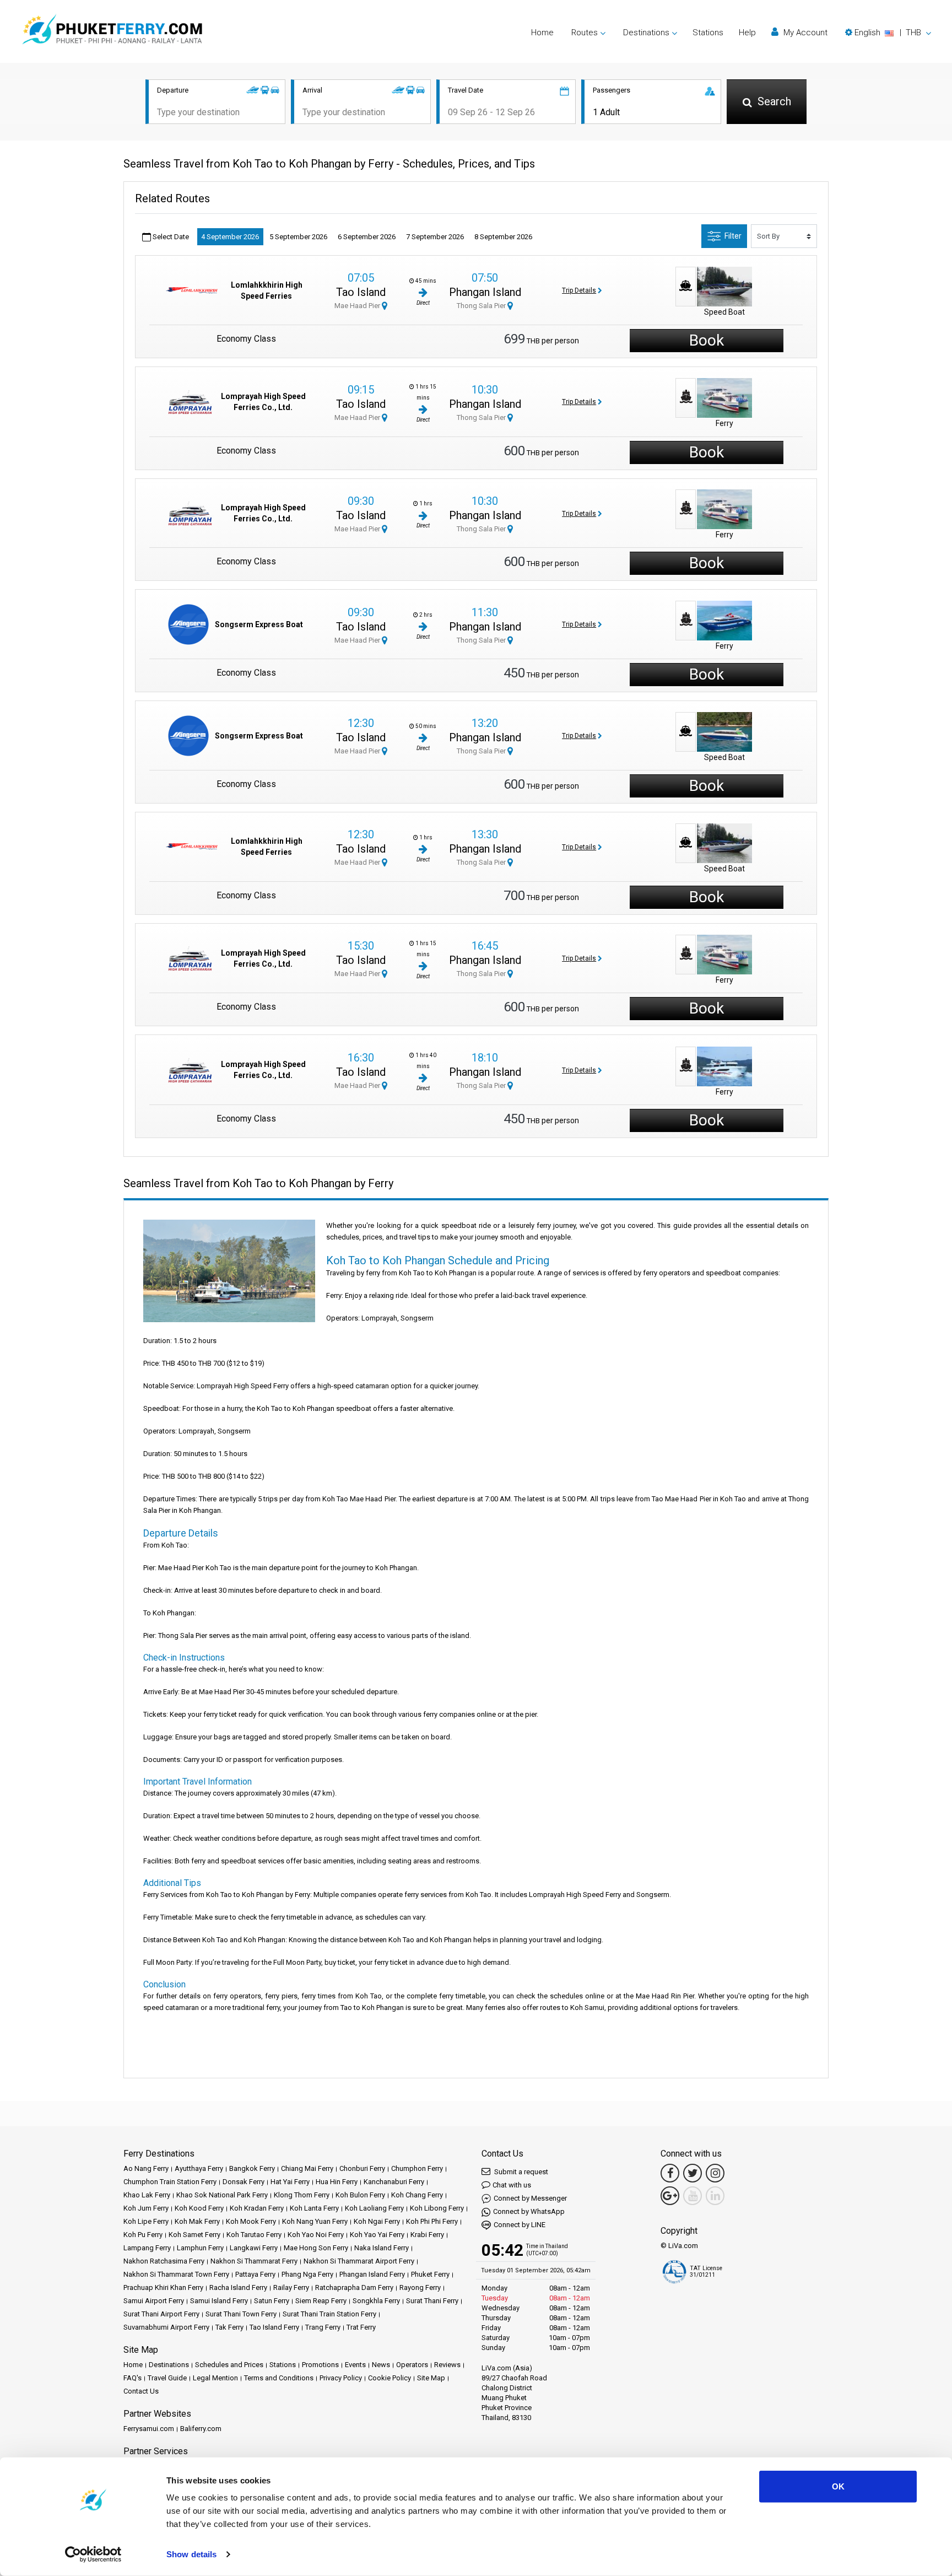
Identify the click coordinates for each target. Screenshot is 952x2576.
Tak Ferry (229, 2327)
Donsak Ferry (244, 2182)
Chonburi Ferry (362, 2168)
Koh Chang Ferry (417, 2195)
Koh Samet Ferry (194, 2235)
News (381, 2365)
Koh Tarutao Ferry (254, 2235)
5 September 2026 (298, 237)
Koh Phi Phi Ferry (432, 2221)
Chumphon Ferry (417, 2168)
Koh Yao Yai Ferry (377, 2235)
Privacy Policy (341, 2378)
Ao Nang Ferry (146, 2168)
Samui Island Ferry (219, 2301)
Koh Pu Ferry (143, 2235)
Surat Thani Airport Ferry (161, 2314)
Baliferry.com (201, 2429)
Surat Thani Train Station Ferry (329, 2314)
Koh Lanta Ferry (314, 2208)
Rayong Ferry (420, 2287)
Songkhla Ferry (376, 2301)
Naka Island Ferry (382, 2248)
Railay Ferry (291, 2287)
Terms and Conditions (279, 2378)
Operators (412, 2365)
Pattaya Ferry (255, 2274)
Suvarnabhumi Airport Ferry (166, 2327)
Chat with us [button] (512, 2185)
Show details (191, 2554)
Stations (708, 33)
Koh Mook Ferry (251, 2221)
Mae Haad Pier (358, 306)
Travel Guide (167, 2378)
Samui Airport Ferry (154, 2301)
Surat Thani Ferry (432, 2301)
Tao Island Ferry (274, 2327)
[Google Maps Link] (670, 2196)
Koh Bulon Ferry (360, 2195)
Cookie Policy (390, 2378)
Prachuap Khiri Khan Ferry (163, 2287)
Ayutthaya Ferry (199, 2168)
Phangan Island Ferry (372, 2274)
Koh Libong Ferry (437, 2208)
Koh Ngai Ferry (377, 2221)
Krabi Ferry (427, 2235)
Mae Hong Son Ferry (316, 2248)
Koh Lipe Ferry (146, 2221)
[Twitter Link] (693, 2173)
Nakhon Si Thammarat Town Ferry (176, 2274)
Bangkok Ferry (252, 2168)
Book (707, 340)
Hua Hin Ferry (337, 2182)
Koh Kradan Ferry (257, 2208)
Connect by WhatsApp (529, 2211)
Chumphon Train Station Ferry (170, 2182)
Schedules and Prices (229, 2365)
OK (838, 2486)
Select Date (170, 237)
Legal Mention (215, 2378)
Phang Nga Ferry (307, 2274)
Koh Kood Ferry (199, 2208)
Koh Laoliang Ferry (374, 2208)
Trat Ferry (361, 2327)
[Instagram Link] (715, 2173)
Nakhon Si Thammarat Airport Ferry (359, 2261)
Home (542, 33)
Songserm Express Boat (259, 624)
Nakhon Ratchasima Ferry (164, 2261)
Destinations (169, 2365)
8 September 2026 (503, 237)
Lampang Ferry (147, 2248)
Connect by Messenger (530, 2198)
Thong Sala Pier (482, 306)
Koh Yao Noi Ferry (316, 2235)
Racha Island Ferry (238, 2287)
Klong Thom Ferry (302, 2195)
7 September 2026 (435, 237)
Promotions (320, 2365)
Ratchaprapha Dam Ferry (354, 2287)
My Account (804, 33)
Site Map (431, 2378)
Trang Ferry (323, 2327)
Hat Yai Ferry (290, 2182)
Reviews (447, 2365)
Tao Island (361, 292)
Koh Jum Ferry (146, 2208)
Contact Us (141, 2391)
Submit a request (520, 2172)
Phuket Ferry (430, 2274)
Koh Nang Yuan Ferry (315, 2221)
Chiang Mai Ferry (307, 2168)
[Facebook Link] (670, 2173)
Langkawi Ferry (254, 2248)
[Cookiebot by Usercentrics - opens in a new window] (93, 2555)
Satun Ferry (272, 2301)
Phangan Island (485, 292)
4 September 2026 (230, 237)
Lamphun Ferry (200, 2248)
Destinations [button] (646, 33)
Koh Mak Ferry (197, 2221)
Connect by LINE (520, 2225)
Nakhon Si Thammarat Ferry (254, 2261)
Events (355, 2365)
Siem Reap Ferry (321, 2301)
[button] (888, 33)
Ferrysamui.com (149, 2429)
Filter (733, 236)
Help (747, 33)
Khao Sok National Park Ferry (222, 2195)
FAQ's (132, 2378)
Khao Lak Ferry (147, 2195)
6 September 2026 (367, 237)
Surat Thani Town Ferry (241, 2314)
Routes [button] (585, 33)
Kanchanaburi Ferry (394, 2182)
